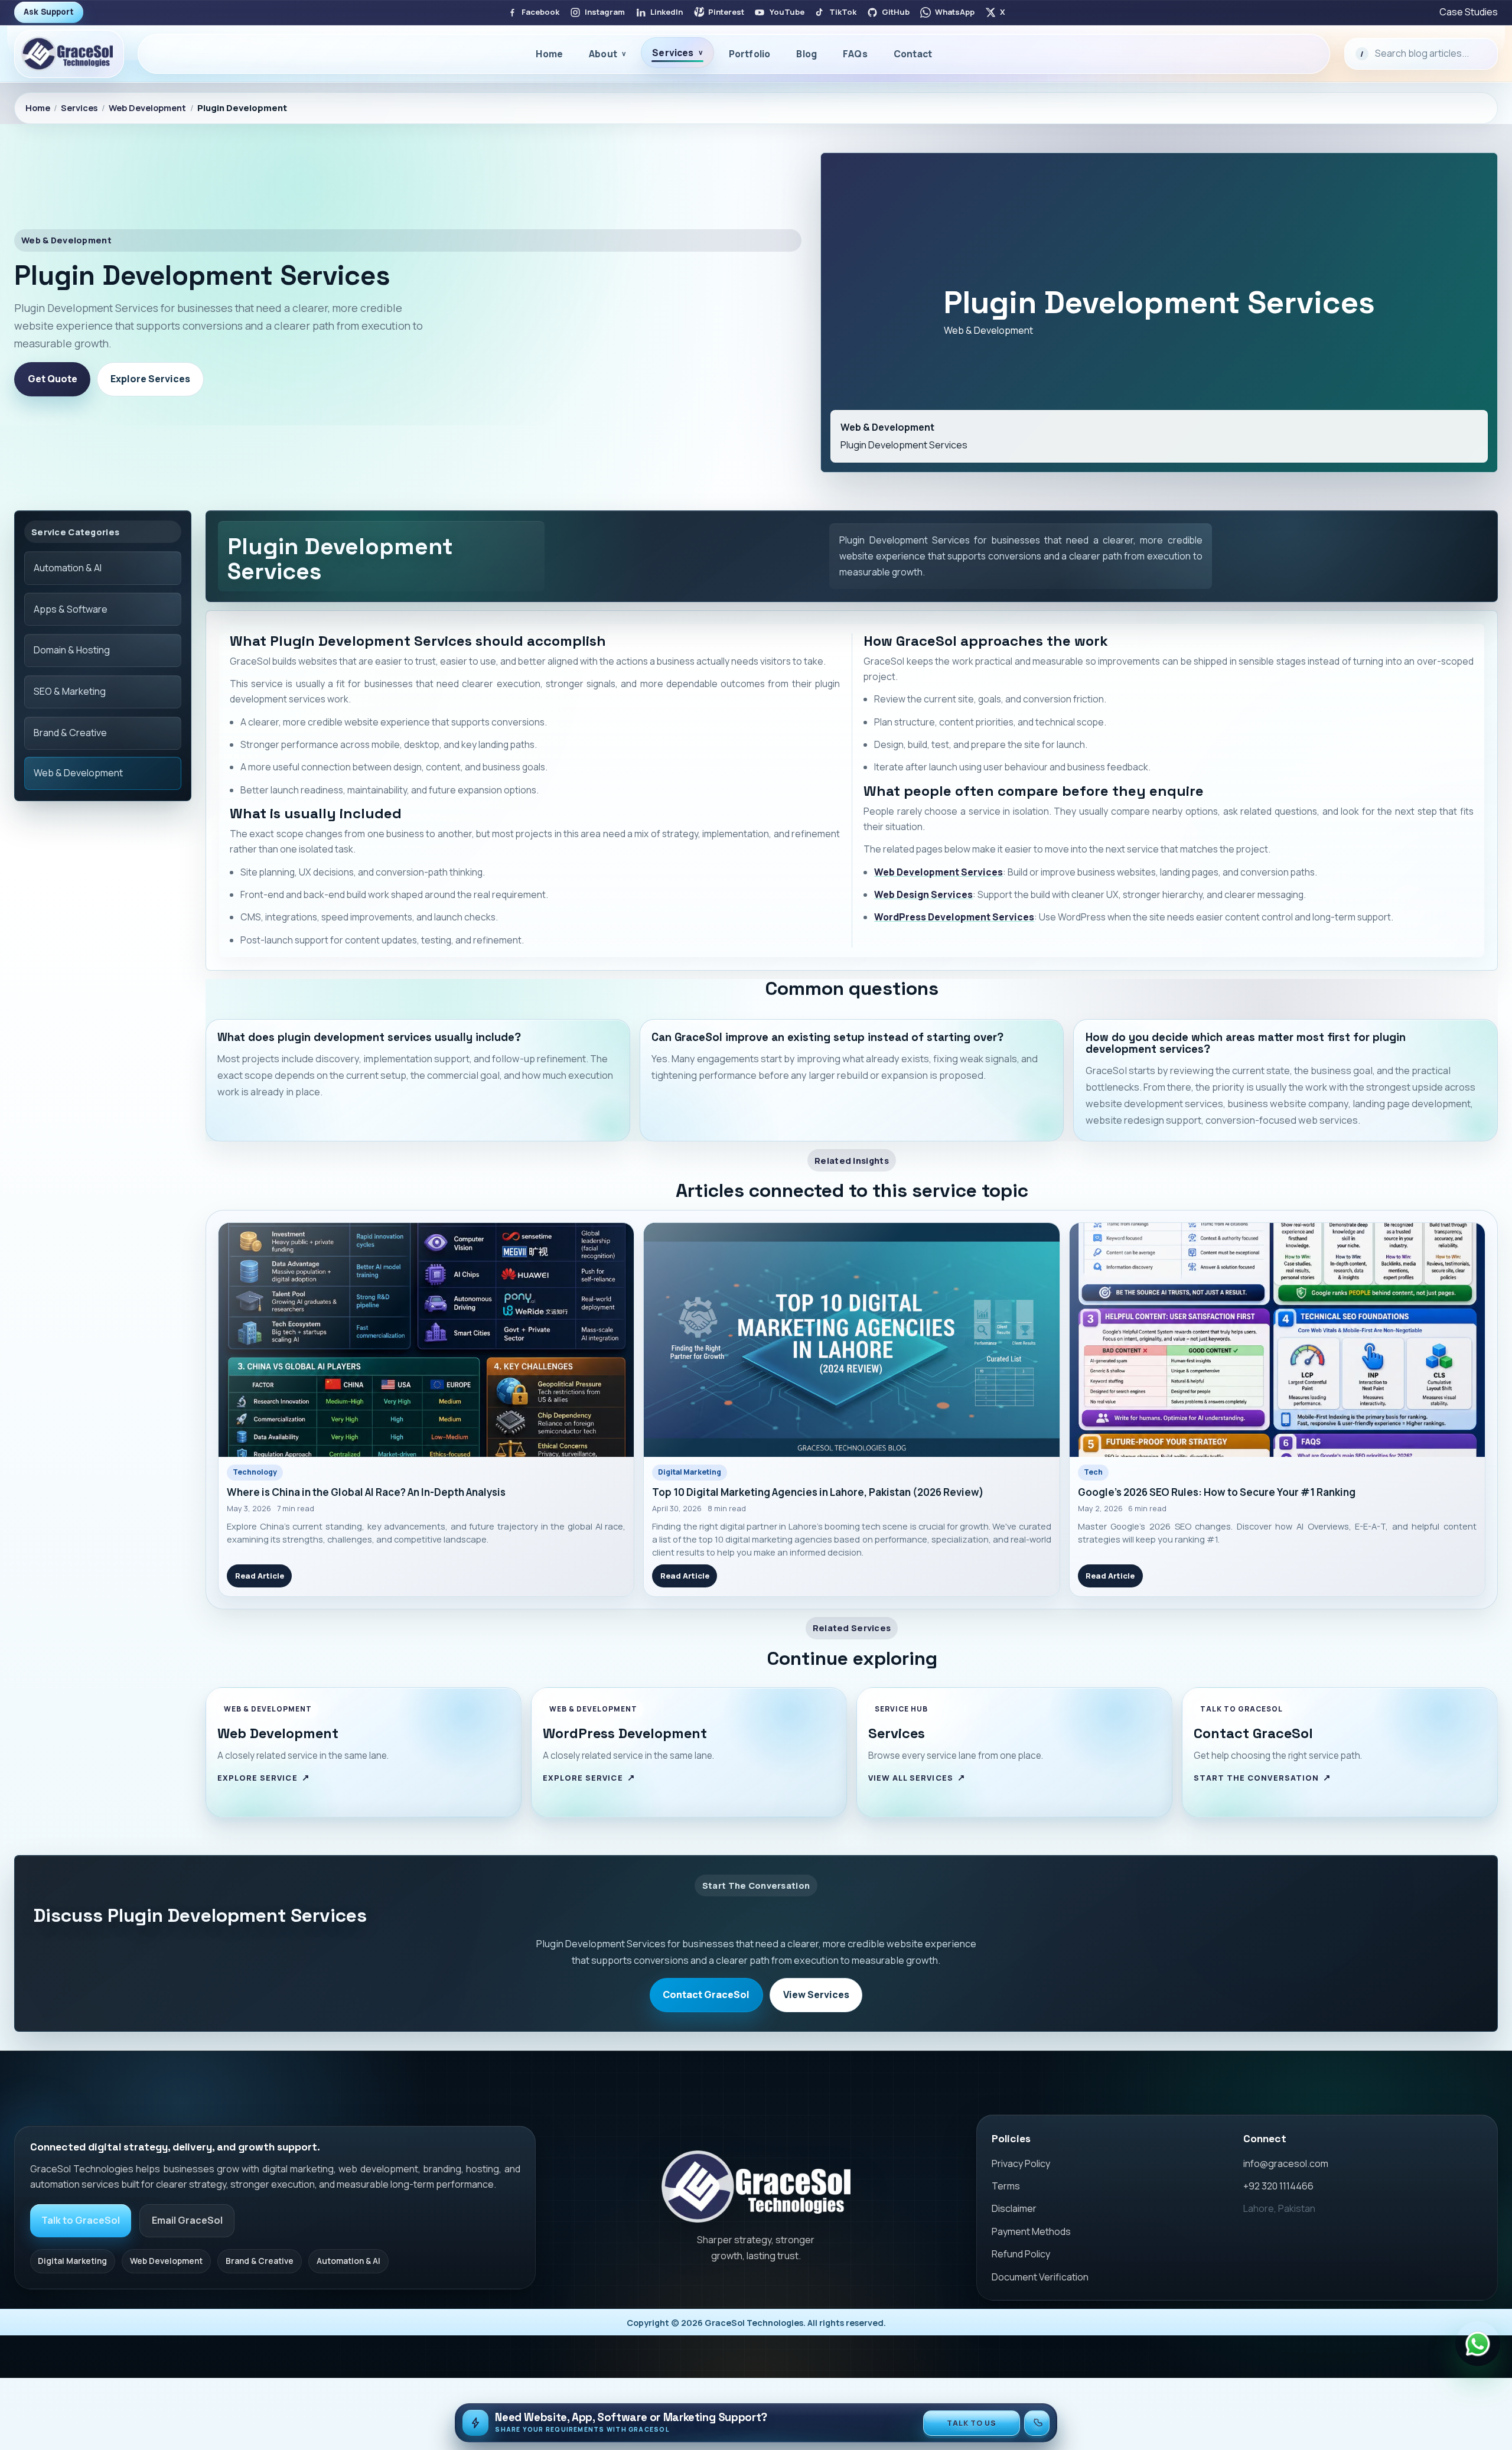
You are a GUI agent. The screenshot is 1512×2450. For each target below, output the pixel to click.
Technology (255, 1472)
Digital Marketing (690, 1472)
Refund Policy (1021, 2254)
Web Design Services (923, 894)
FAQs (855, 54)
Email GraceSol (187, 2220)
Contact (913, 54)
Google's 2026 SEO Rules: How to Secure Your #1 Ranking (1217, 1492)
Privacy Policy (1021, 2163)
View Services (816, 1995)
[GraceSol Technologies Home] (69, 54)
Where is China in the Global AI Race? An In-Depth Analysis (366, 1492)
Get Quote (53, 379)
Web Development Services (939, 872)
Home (549, 54)
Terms (1006, 2186)
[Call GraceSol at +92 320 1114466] (1037, 2423)
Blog (806, 54)
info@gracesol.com (1286, 2163)
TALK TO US (972, 2423)
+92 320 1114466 (1278, 2186)
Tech (1093, 1472)
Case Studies (1469, 12)
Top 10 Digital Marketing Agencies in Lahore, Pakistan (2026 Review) (818, 1492)
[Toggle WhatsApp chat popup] (1478, 2344)
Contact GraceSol (706, 1995)
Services (79, 108)
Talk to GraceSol (81, 2220)
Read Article (260, 1576)
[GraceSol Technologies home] (756, 2187)
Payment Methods (1031, 2231)
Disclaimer (1014, 2208)
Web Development (147, 108)
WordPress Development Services (954, 917)
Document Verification (1040, 2277)
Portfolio (750, 54)
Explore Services (150, 379)
